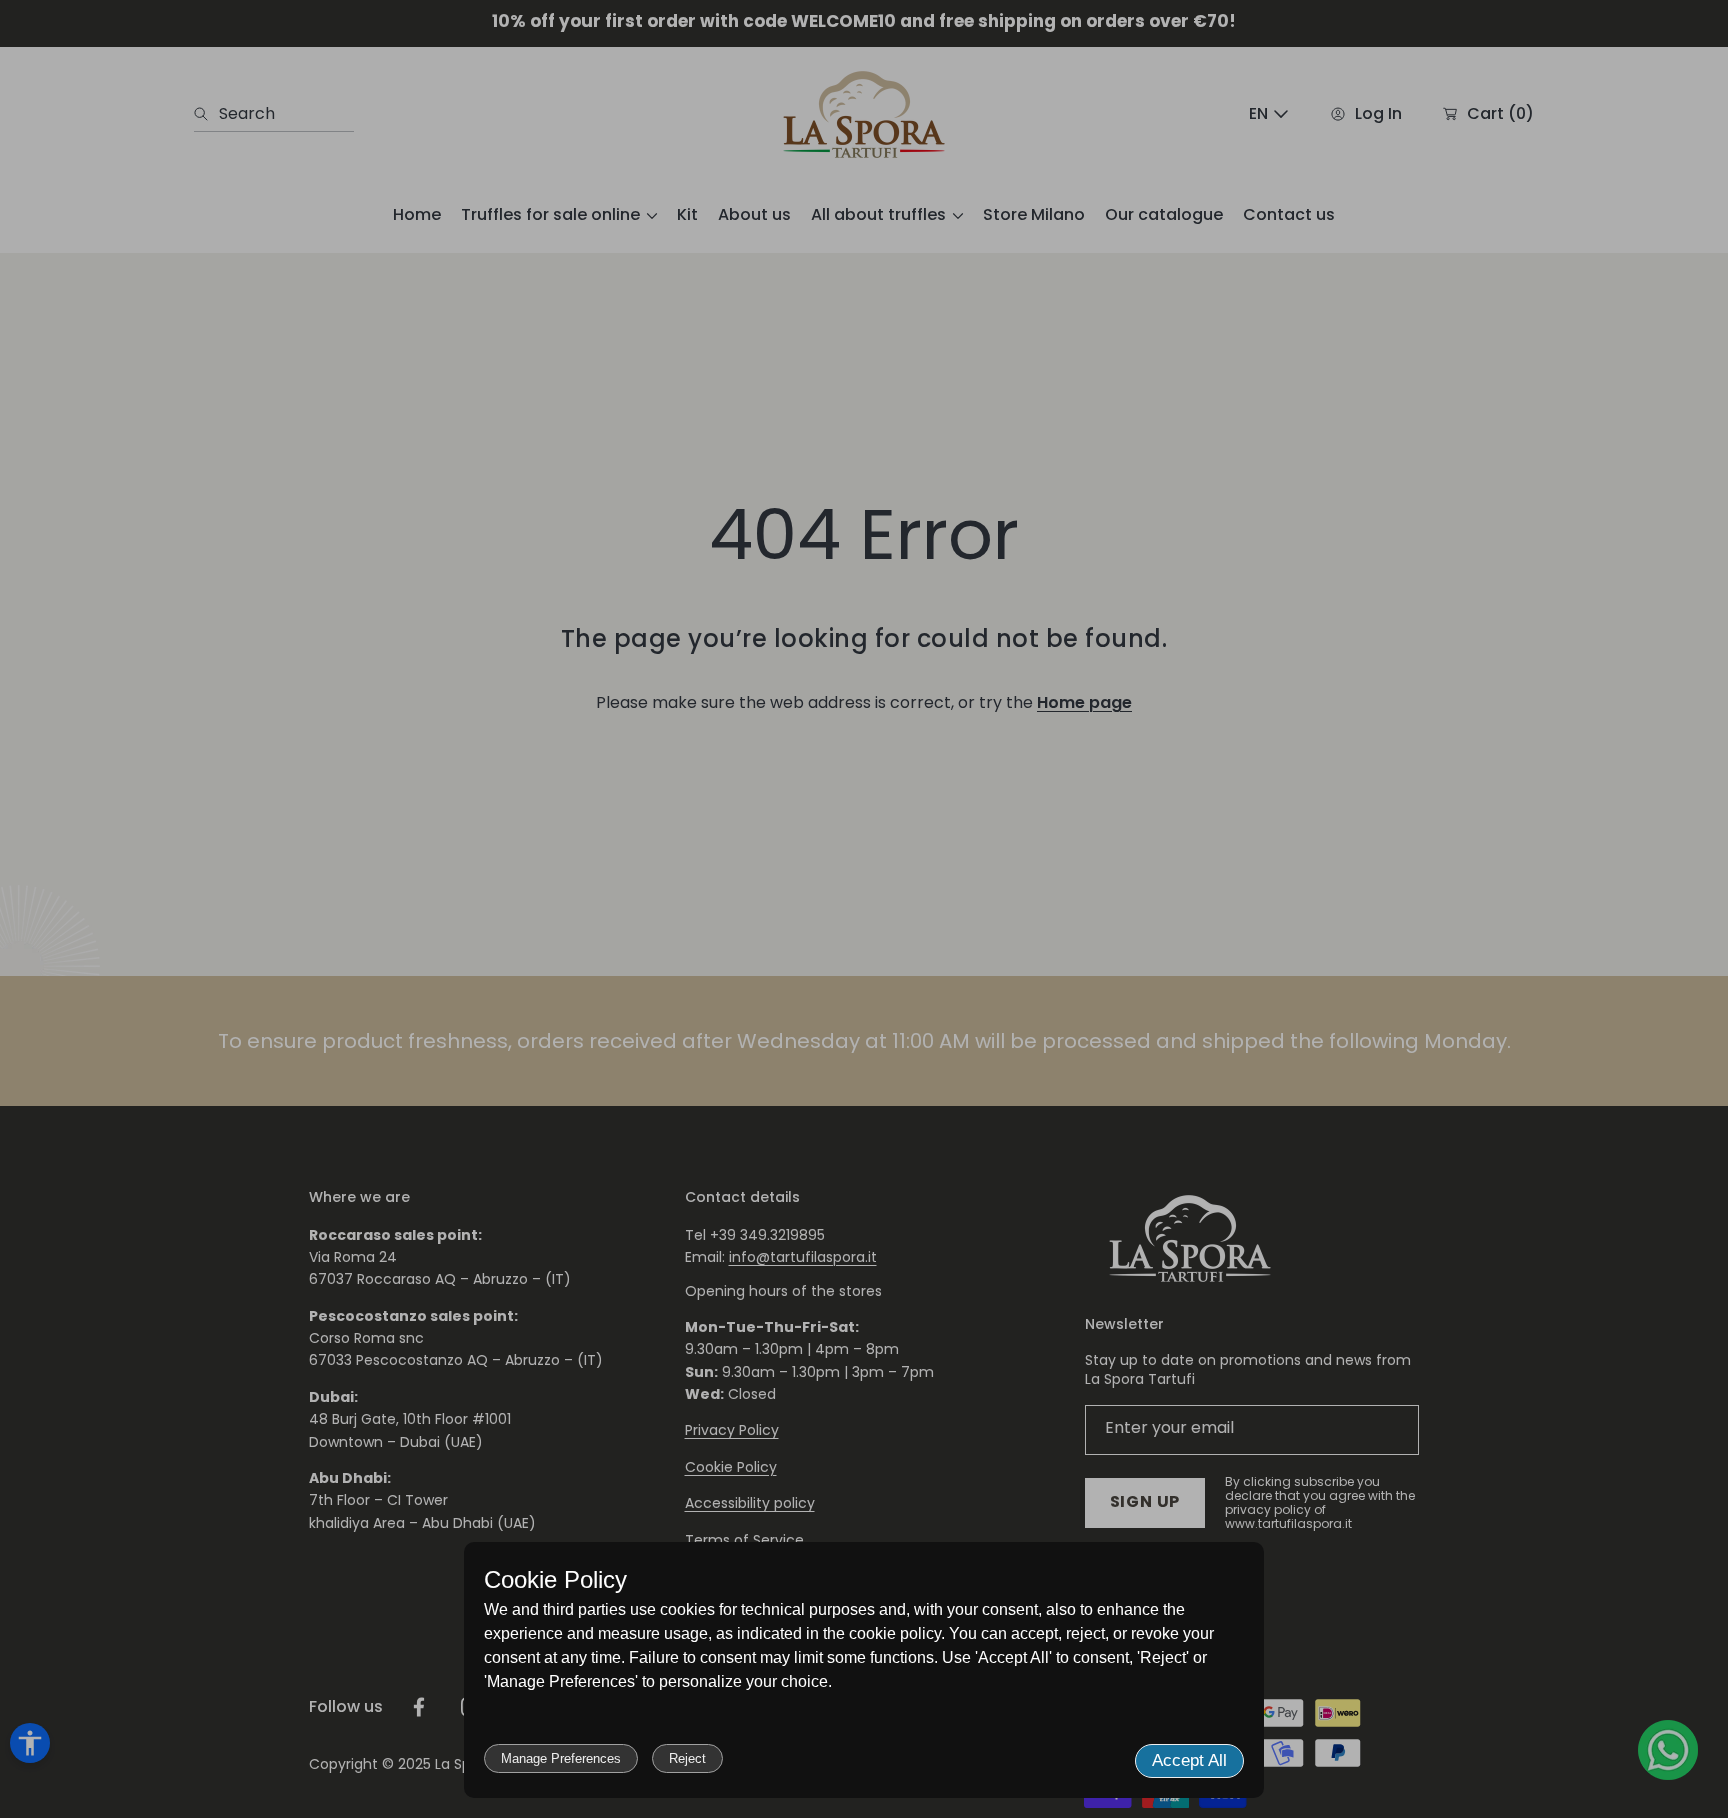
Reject (687, 1758)
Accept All (1189, 1760)
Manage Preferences (561, 1758)
